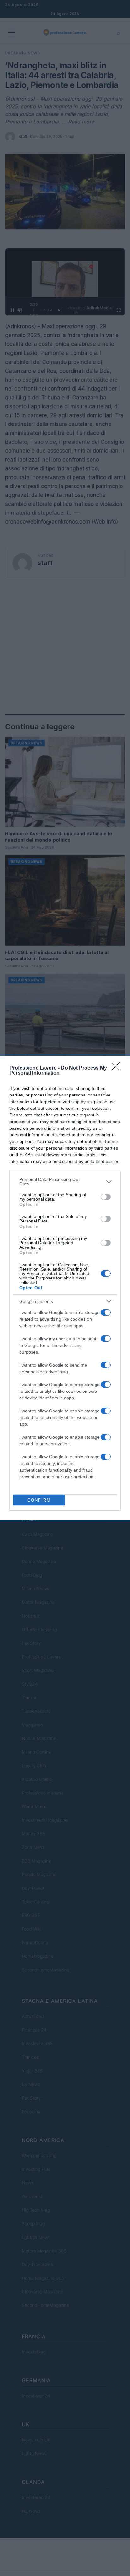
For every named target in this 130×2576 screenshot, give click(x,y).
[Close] (118, 1068)
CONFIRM (39, 1500)
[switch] (106, 1197)
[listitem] (65, 1182)
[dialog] (65, 1288)
